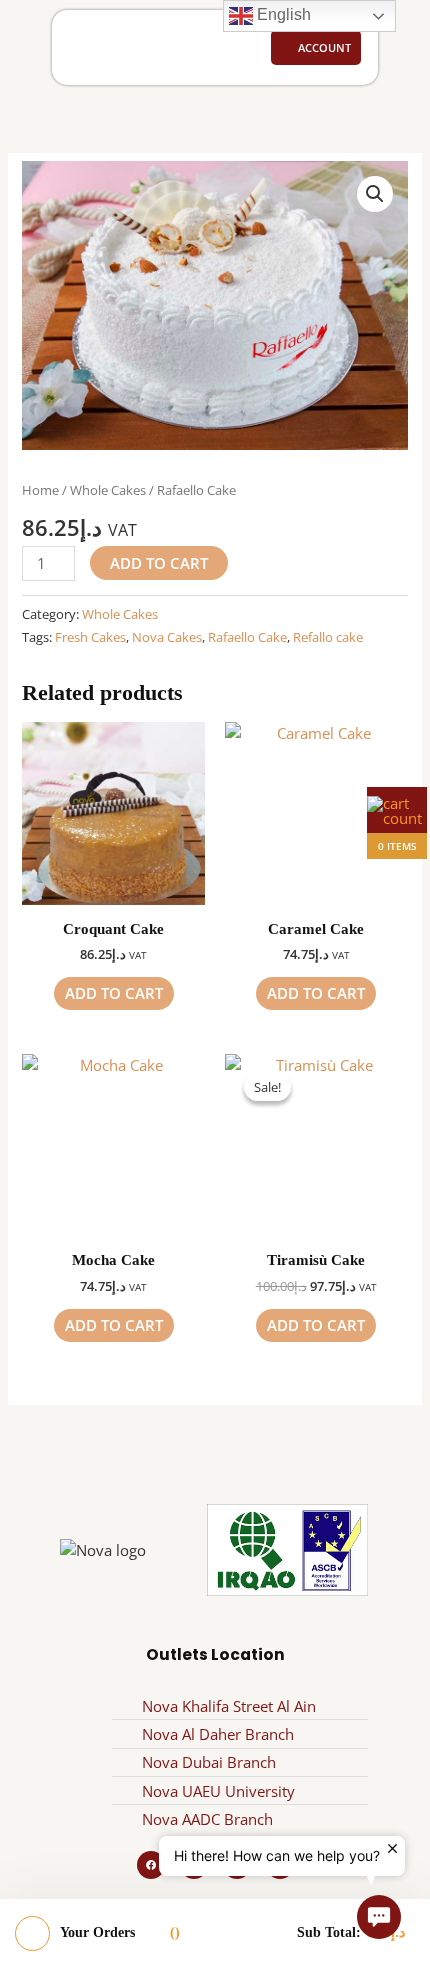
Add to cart (159, 563)
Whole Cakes (108, 490)
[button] (85, 48)
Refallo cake (328, 637)
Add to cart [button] (114, 993)
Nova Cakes (167, 637)
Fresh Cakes (90, 637)
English (282, 14)
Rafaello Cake (247, 637)
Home (40, 490)
